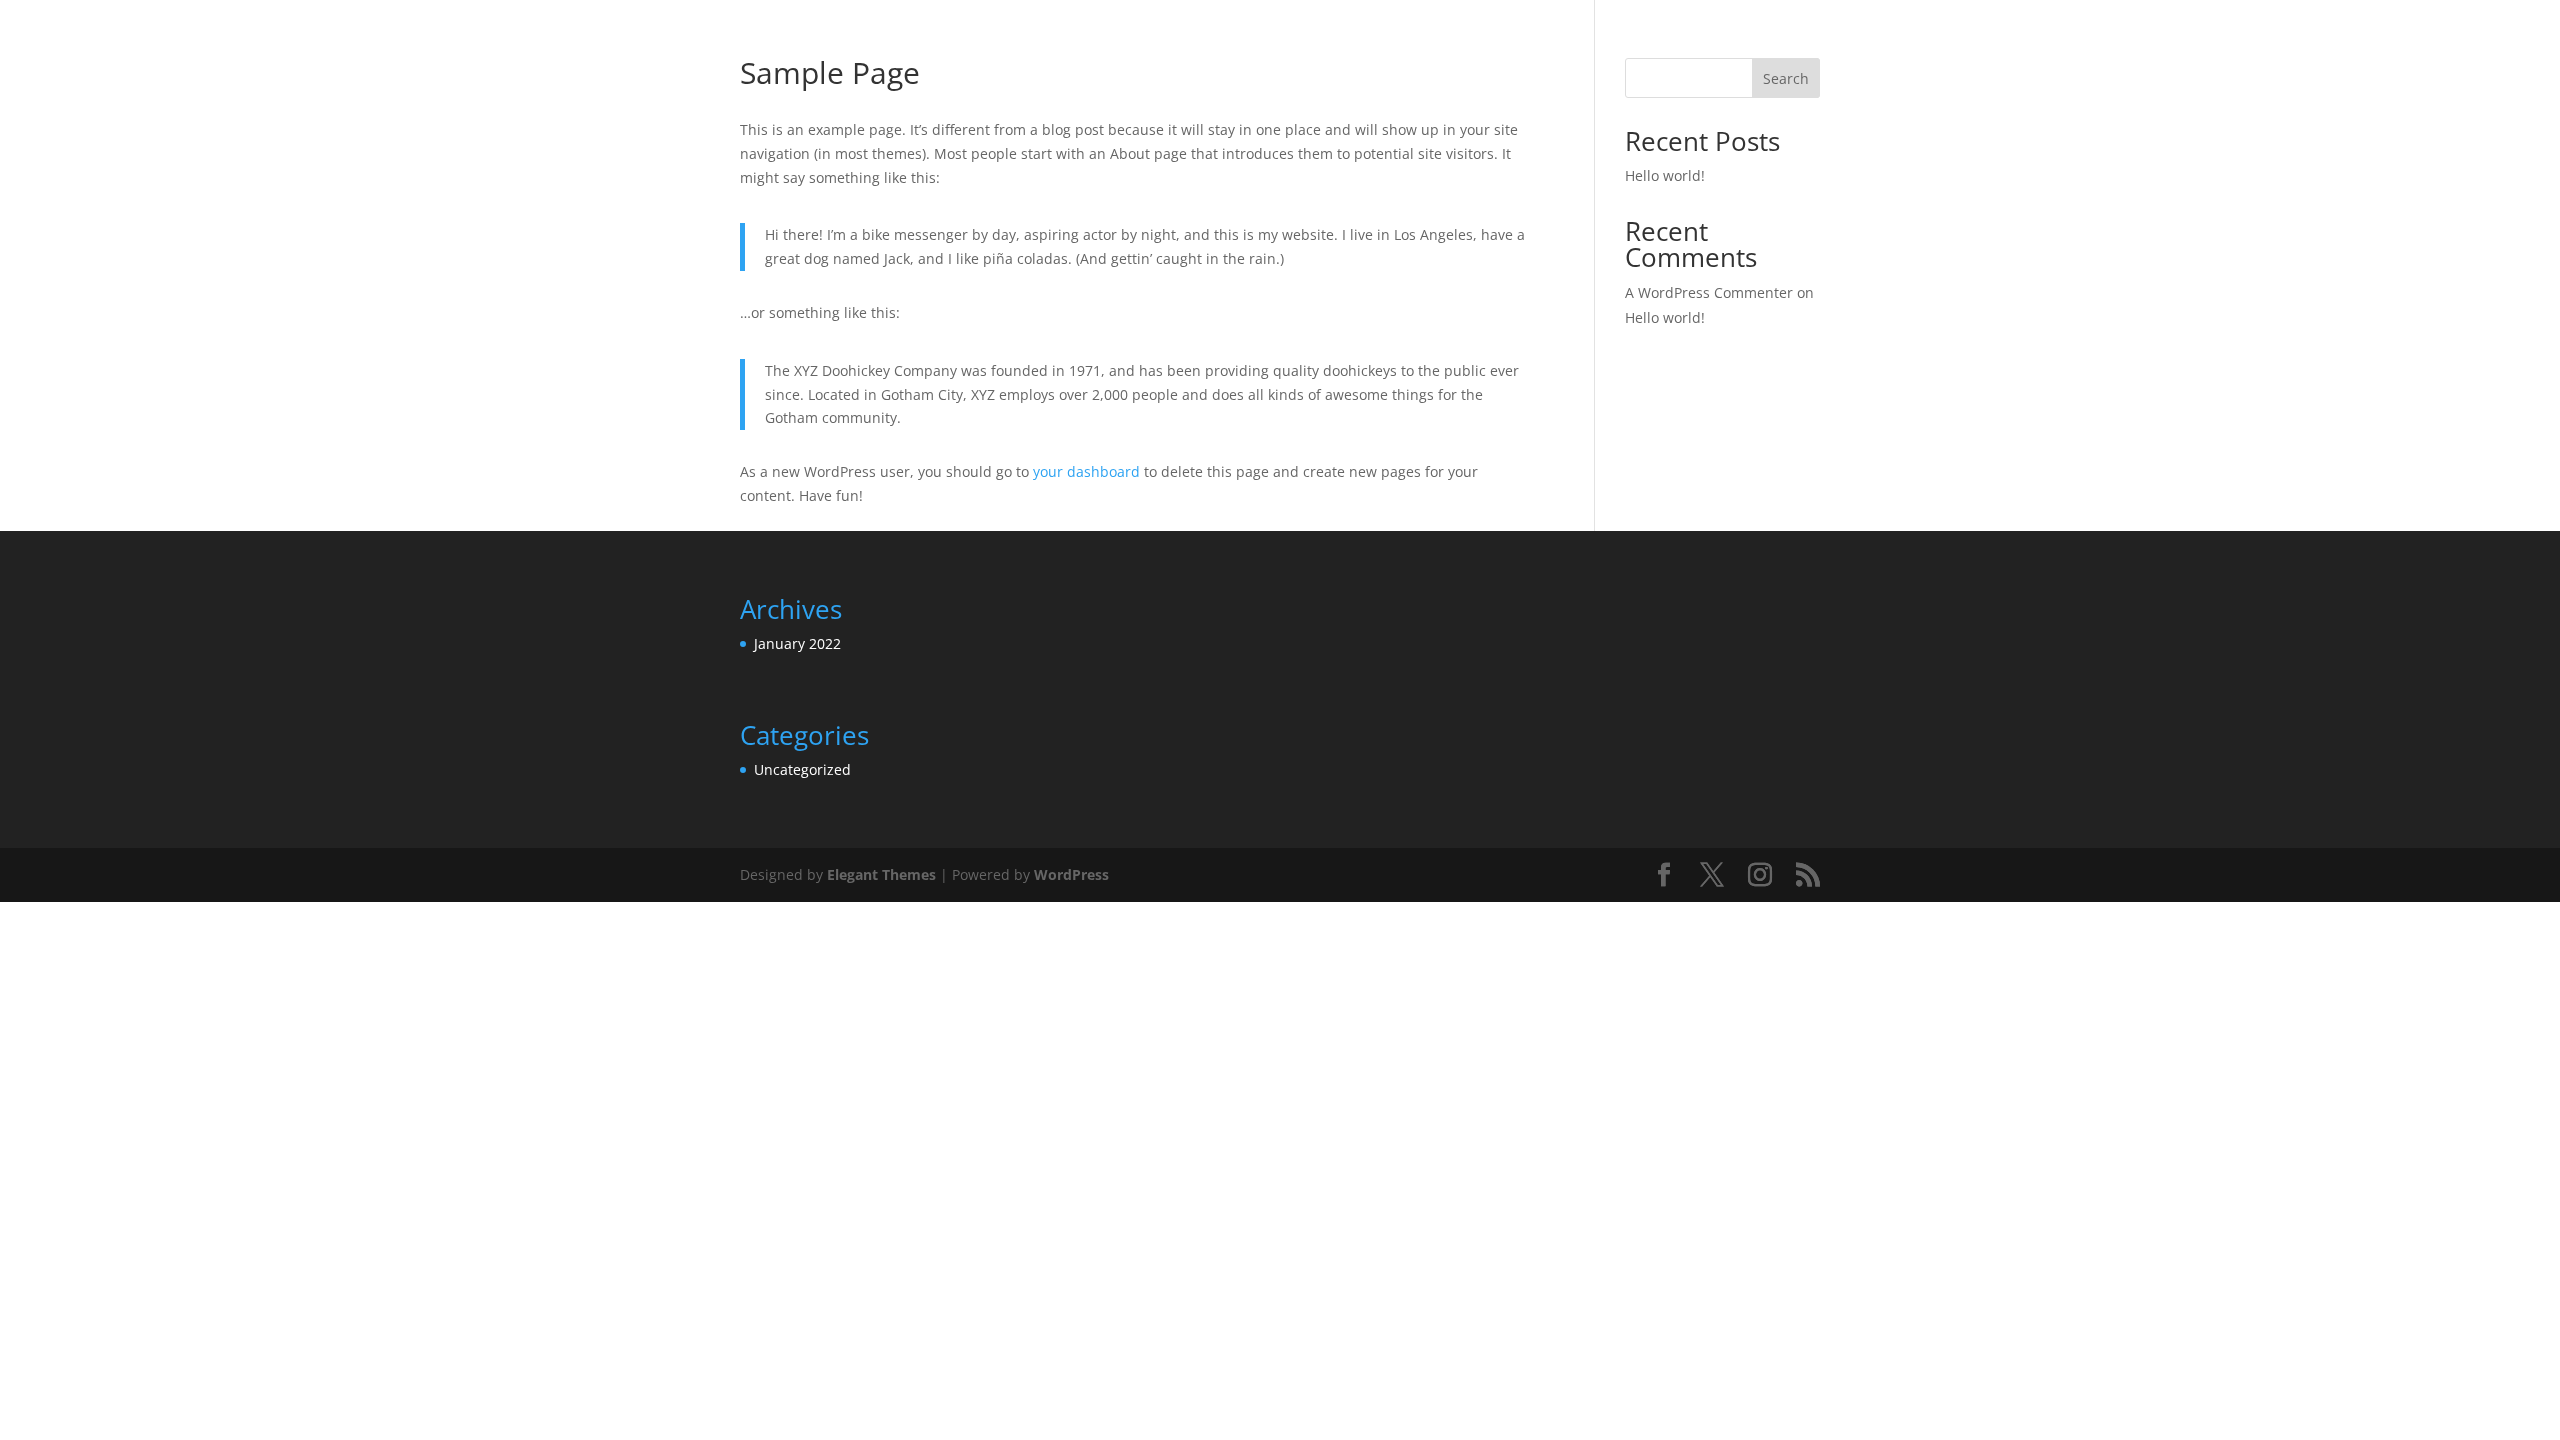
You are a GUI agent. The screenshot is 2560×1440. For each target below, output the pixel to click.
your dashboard (1086, 471)
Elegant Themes (881, 874)
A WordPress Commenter (1709, 292)
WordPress (1071, 874)
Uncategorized (802, 769)
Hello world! (1665, 175)
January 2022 (797, 643)
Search (1786, 78)
